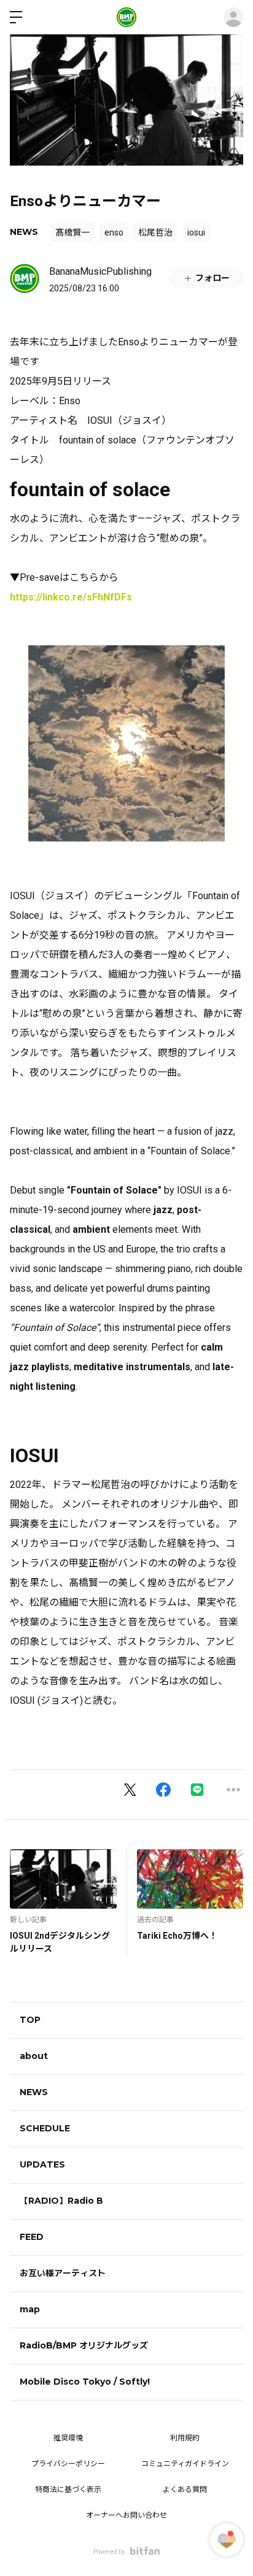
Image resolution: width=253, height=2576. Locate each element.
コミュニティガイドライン (185, 2464)
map (30, 2309)
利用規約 (185, 2438)
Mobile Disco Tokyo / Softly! (85, 2382)
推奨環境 (68, 2438)
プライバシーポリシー (68, 2464)
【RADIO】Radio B (61, 2201)
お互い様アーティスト (63, 2273)
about (34, 2056)
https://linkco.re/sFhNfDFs (71, 597)
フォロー (212, 278)
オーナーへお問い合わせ (126, 2515)
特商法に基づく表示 (68, 2490)
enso (114, 232)
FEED (32, 2237)
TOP (30, 2020)
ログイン (233, 17)
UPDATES (42, 2164)
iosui (196, 232)
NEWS (24, 232)
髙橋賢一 (72, 232)
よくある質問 (185, 2490)
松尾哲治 (155, 232)
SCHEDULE (45, 2128)
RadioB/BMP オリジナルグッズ (84, 2345)
